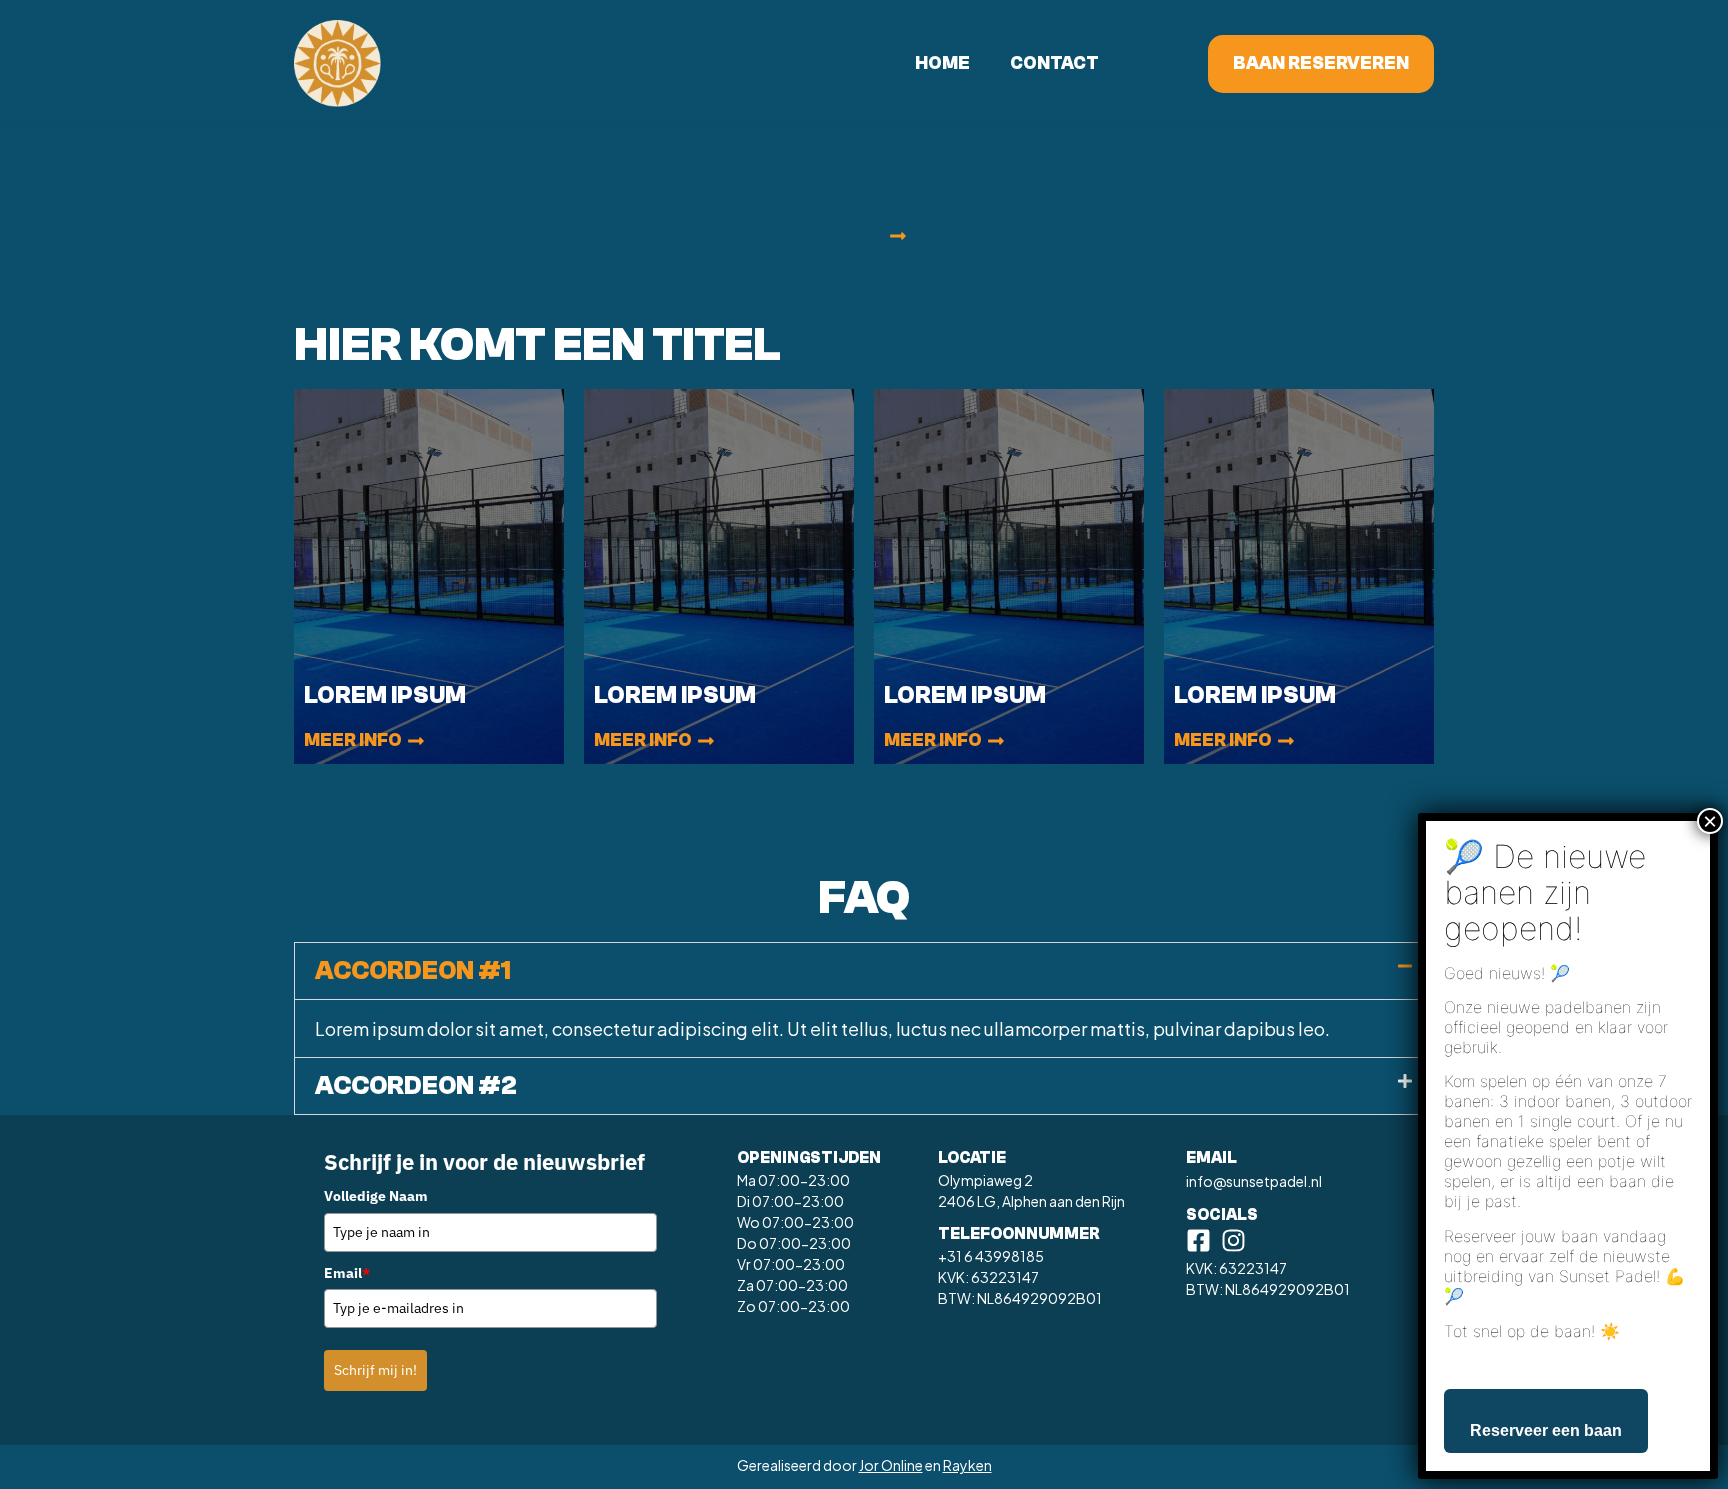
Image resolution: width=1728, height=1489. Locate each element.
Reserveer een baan (1546, 1429)
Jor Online (891, 1465)
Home (942, 63)
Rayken (967, 1465)
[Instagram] (1233, 1240)
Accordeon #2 (416, 1086)
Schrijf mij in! (375, 1370)
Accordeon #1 (413, 971)
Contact (1054, 63)
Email (347, 1273)
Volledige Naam (376, 1196)
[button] (898, 238)
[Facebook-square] (1198, 1240)
